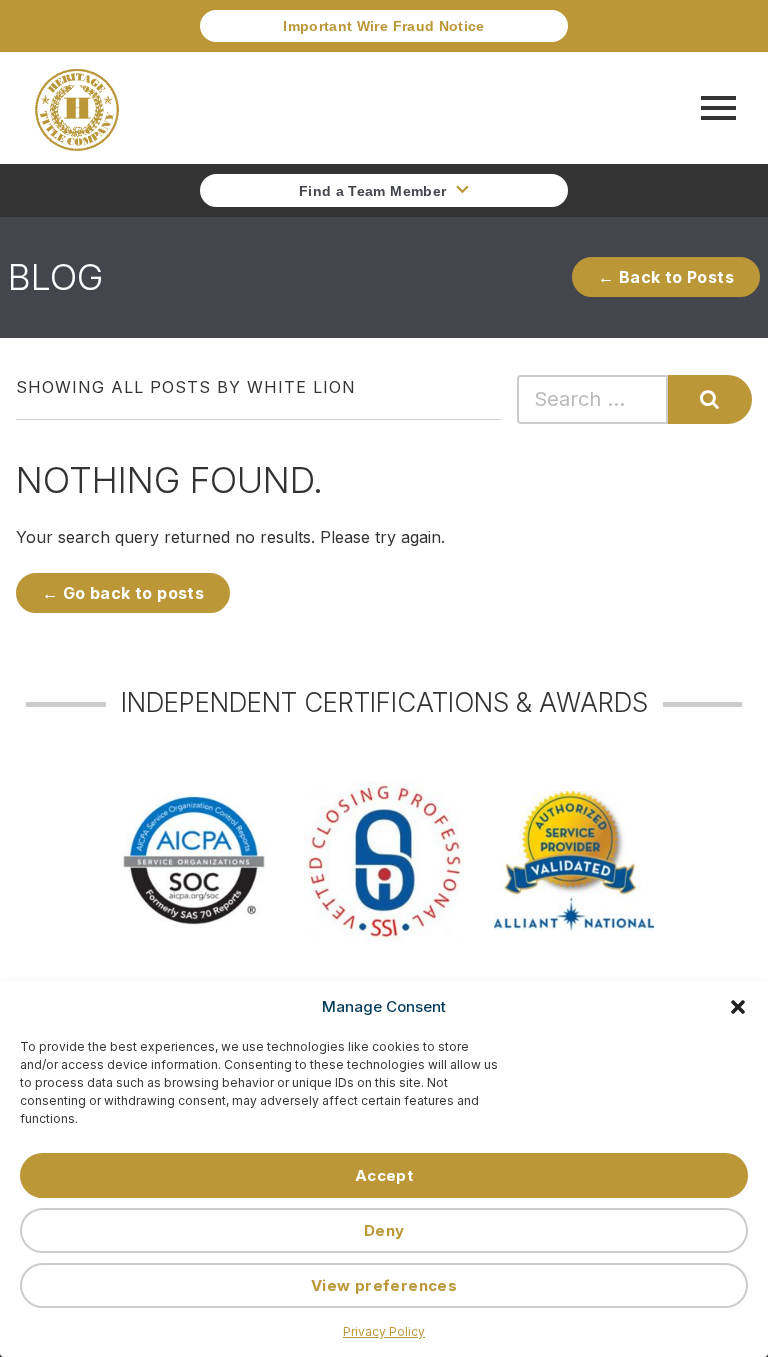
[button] (738, 1007)
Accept (384, 1175)
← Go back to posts (123, 593)
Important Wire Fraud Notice (383, 26)
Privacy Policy (384, 1331)
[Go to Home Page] (77, 108)
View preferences (384, 1285)
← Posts (666, 277)
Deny (384, 1230)
